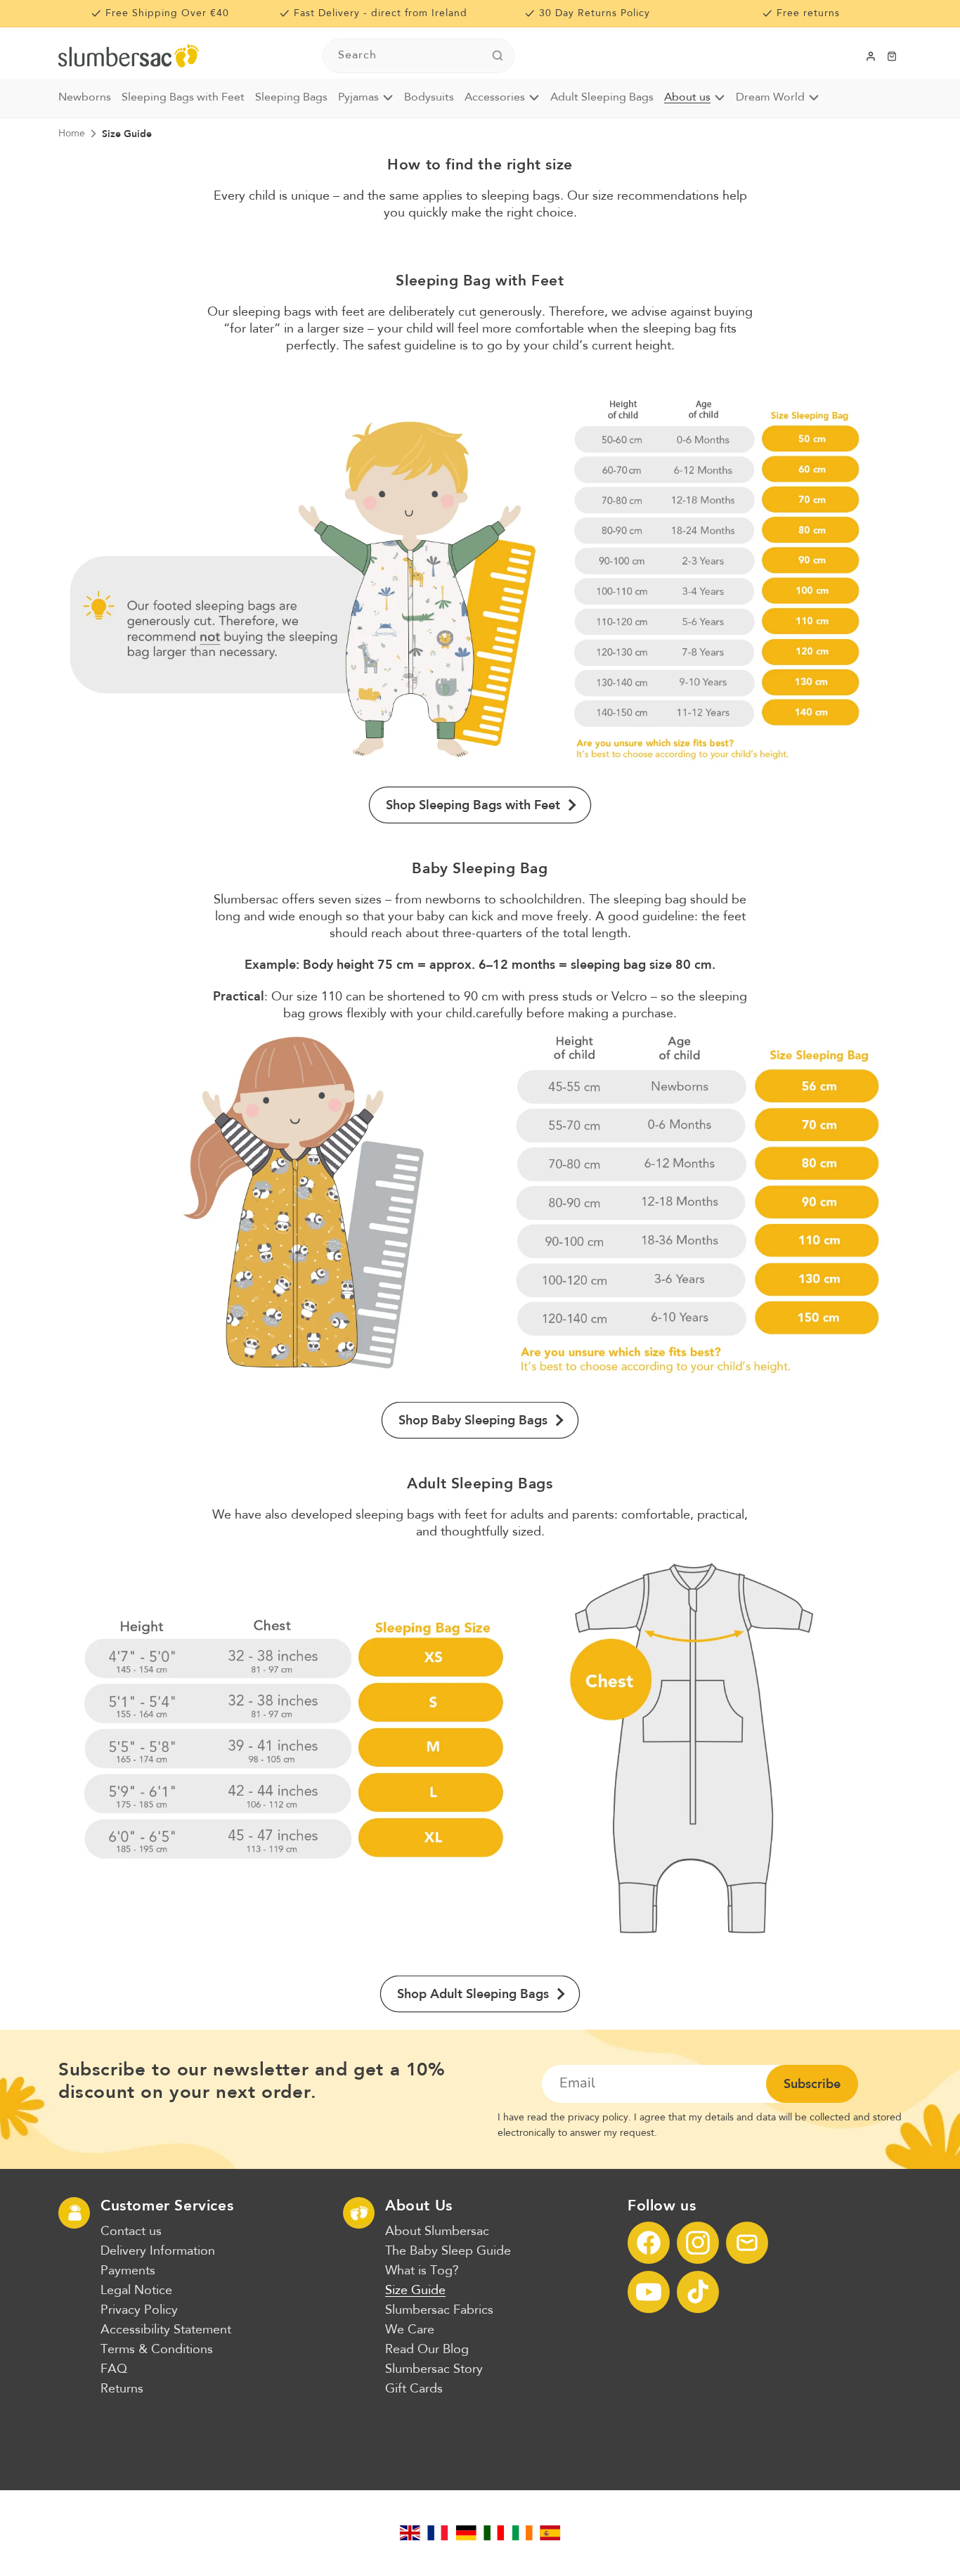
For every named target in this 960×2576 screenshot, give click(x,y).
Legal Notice (136, 2291)
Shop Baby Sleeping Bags (473, 1420)
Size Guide (127, 134)
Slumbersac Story (434, 2369)
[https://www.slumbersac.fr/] (438, 2533)
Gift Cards (414, 2389)
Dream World (770, 98)
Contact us (131, 2232)
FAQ (114, 2369)
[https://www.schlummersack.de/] (466, 2533)
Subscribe (812, 2084)
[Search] (498, 56)
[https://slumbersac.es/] (550, 2533)
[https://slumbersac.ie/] (522, 2533)
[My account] (871, 56)
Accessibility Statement (166, 2330)
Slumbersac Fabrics (439, 2310)
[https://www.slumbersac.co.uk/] (410, 2533)
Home (72, 134)
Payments (128, 2271)
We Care (410, 2330)
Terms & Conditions (157, 2350)
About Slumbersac (437, 2232)
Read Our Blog (427, 2350)
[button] (892, 56)
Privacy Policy (139, 2310)
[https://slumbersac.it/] (494, 2533)
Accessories (495, 98)
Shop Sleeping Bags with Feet (473, 805)
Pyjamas (358, 98)
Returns (122, 2389)
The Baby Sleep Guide (448, 2251)
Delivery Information (158, 2251)
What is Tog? (422, 2271)
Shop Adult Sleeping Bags (473, 1994)
